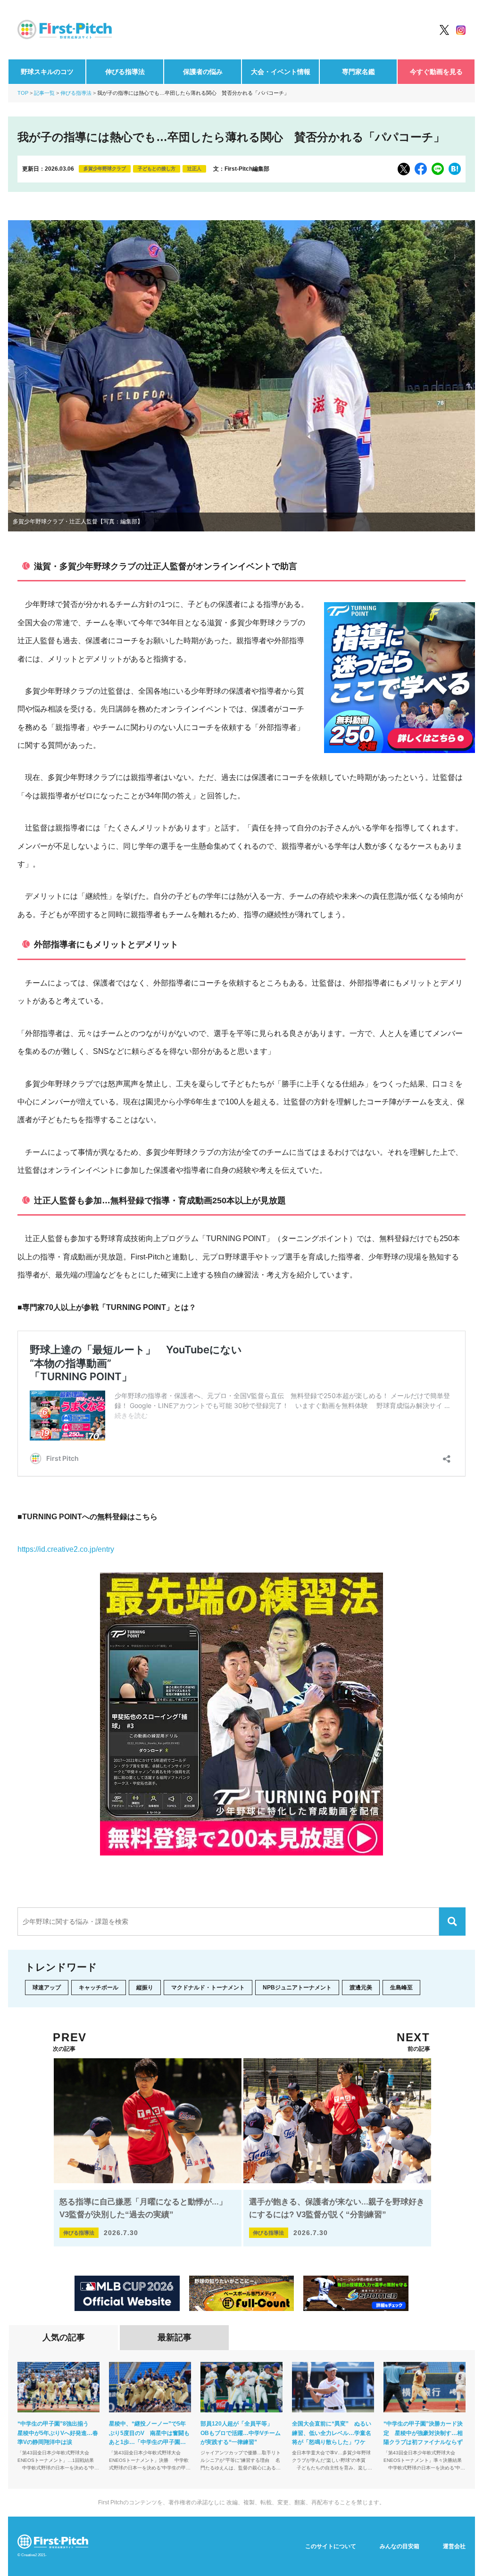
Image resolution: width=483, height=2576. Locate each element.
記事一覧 (44, 93)
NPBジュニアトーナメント (297, 1988)
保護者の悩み (203, 72)
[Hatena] (455, 169)
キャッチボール (99, 1988)
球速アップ (47, 1988)
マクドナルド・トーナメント (208, 1988)
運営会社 (454, 2546)
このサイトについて (331, 2546)
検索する (452, 1922)
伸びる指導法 (125, 72)
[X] (404, 169)
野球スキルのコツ (47, 72)
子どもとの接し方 (157, 169)
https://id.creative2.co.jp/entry (66, 1549)
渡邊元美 (361, 1988)
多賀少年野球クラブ (105, 169)
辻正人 (194, 169)
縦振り (145, 1988)
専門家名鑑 (358, 72)
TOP (23, 93)
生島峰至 (401, 1988)
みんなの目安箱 (400, 2546)
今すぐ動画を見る (436, 72)
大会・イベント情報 (281, 72)
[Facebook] (421, 169)
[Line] (438, 169)
